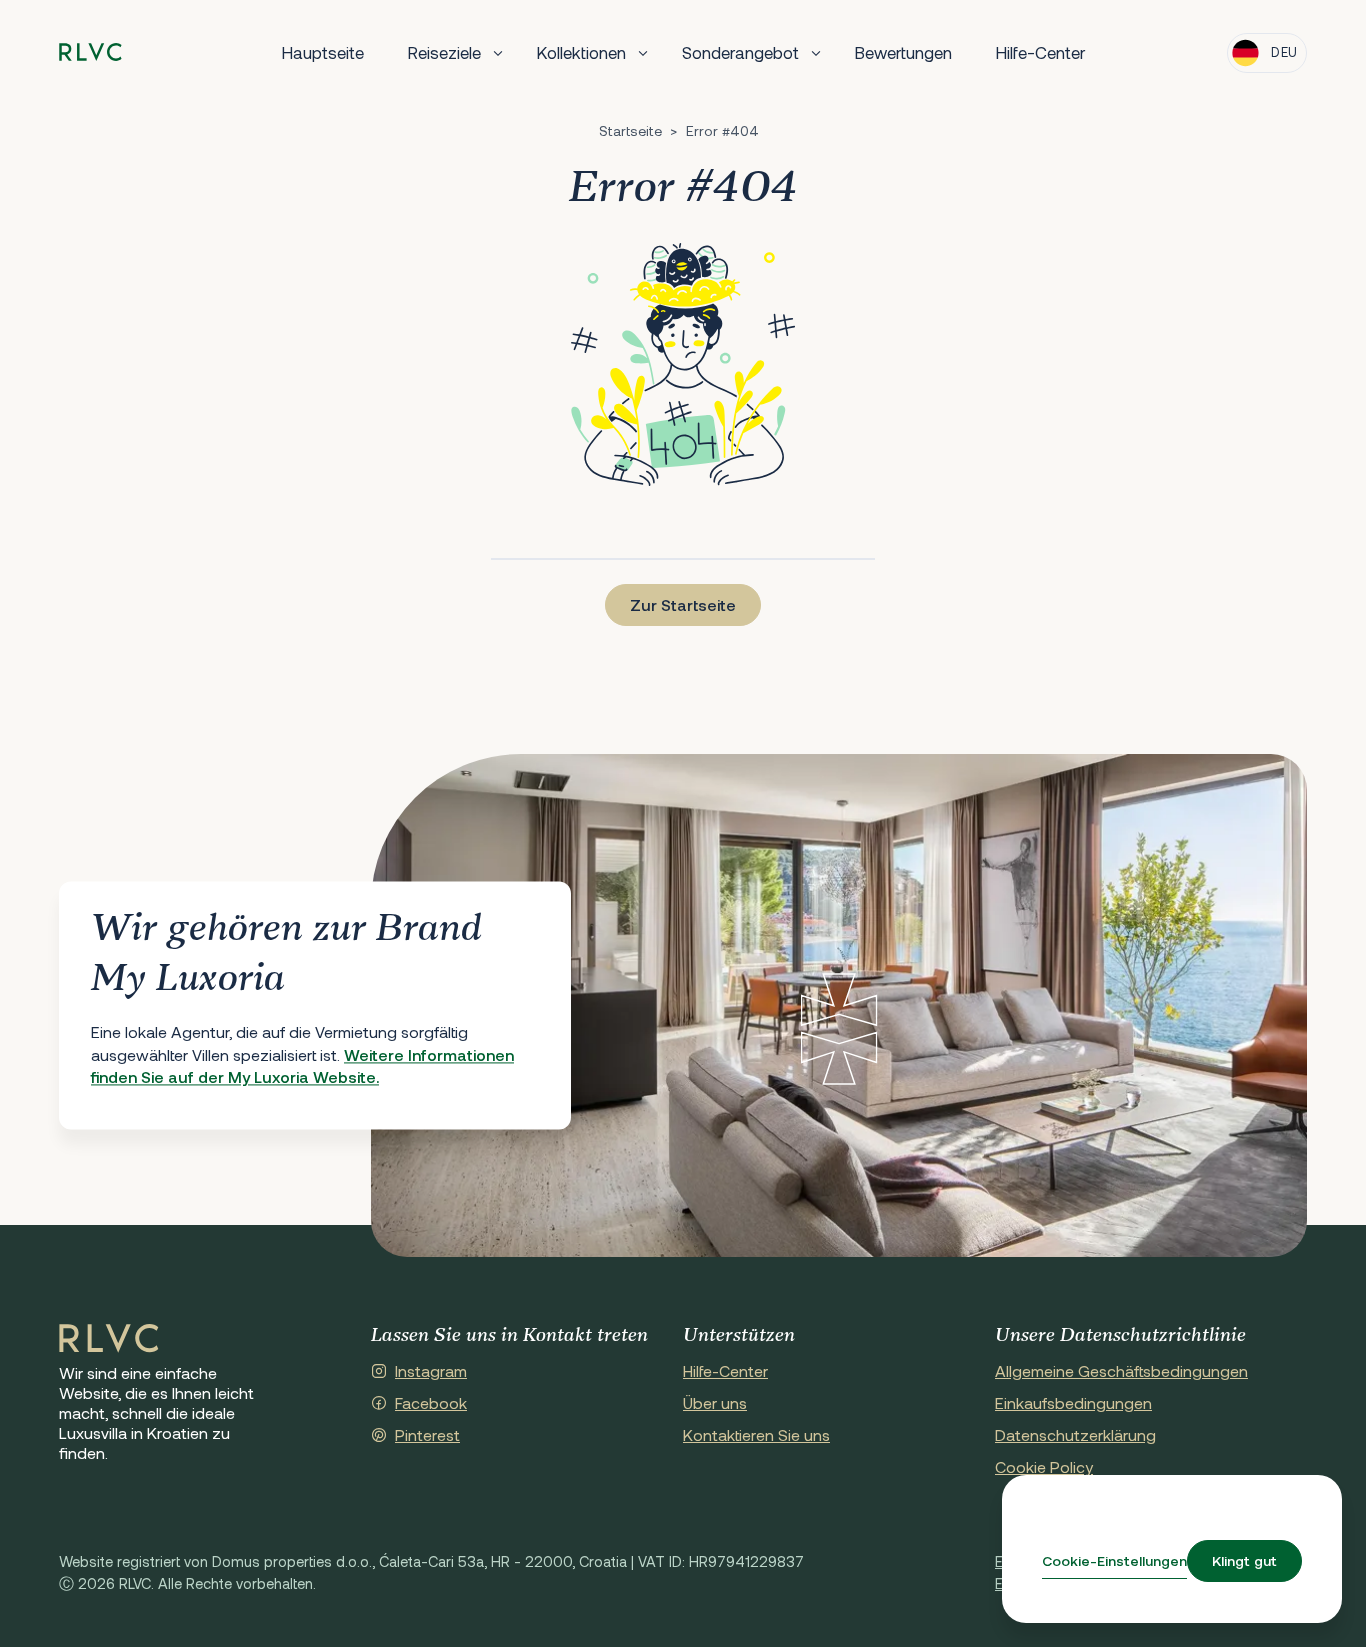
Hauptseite (323, 52)
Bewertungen (903, 52)
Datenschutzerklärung (1075, 1434)
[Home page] (90, 52)
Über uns (715, 1402)
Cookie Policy (1044, 1466)
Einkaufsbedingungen (1073, 1402)
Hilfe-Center (1040, 52)
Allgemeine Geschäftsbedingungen (1121, 1370)
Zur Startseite (683, 604)
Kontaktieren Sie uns (756, 1434)
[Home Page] (109, 1339)
